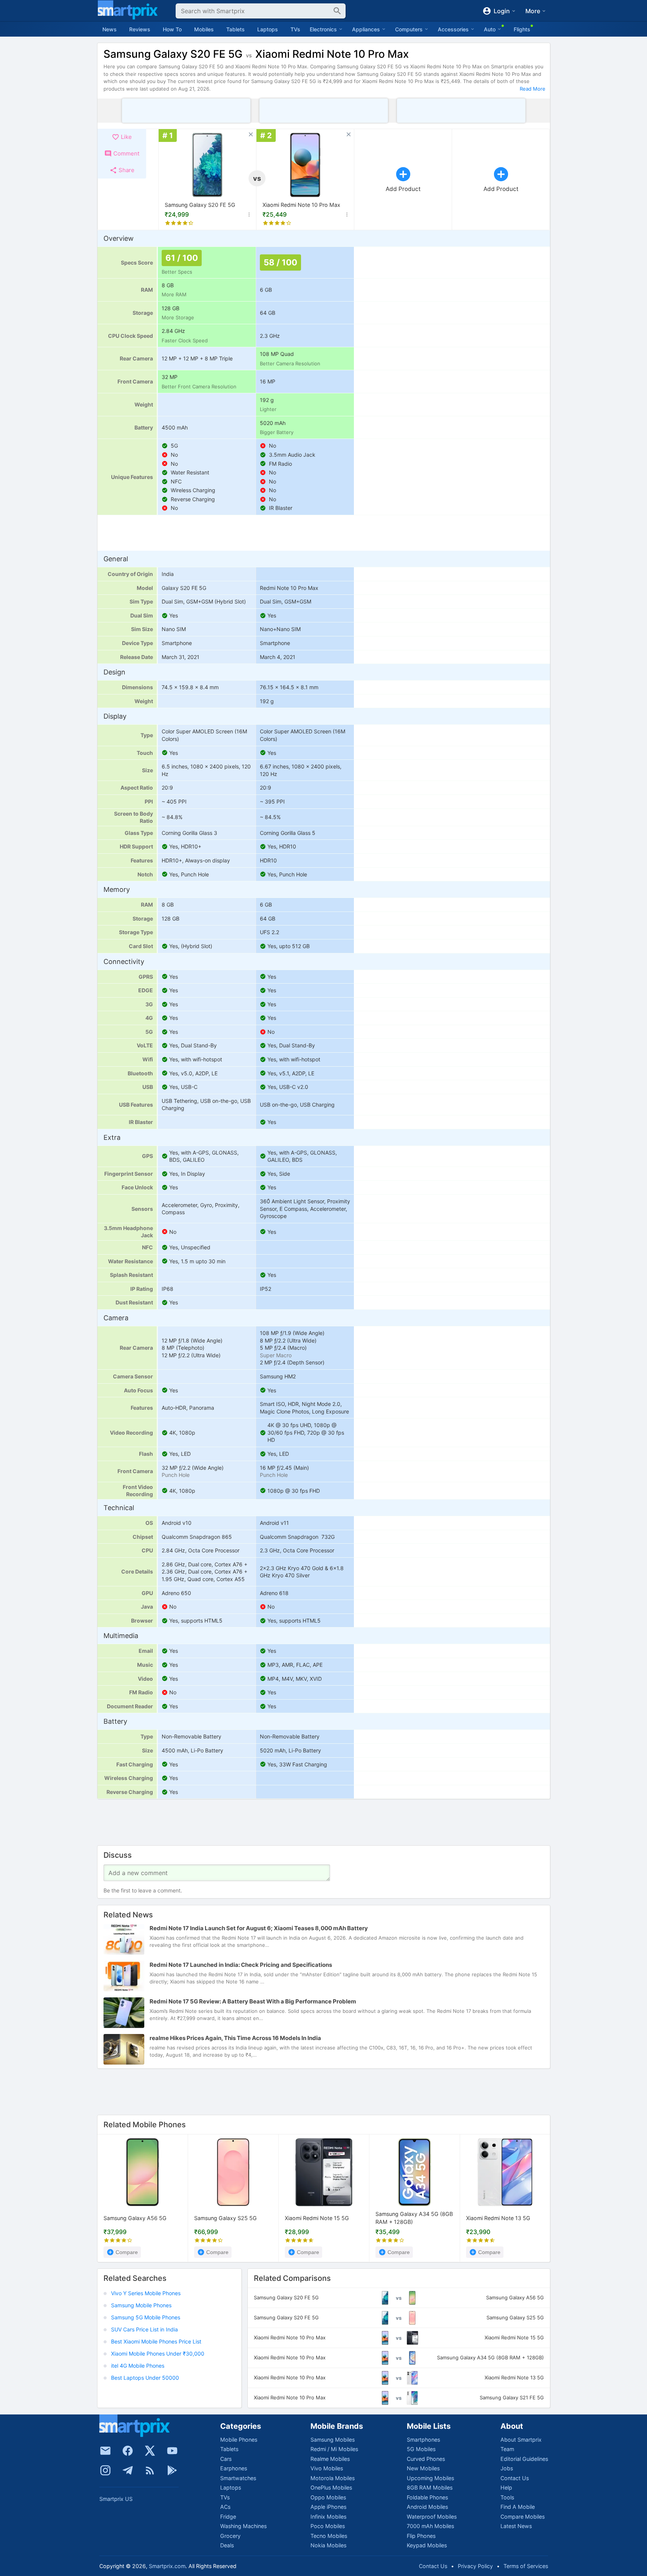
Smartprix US (116, 2499)
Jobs (507, 2468)
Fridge (228, 2517)
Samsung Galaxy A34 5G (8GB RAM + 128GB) (414, 2218)
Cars (226, 2459)
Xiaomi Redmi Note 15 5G (317, 2218)
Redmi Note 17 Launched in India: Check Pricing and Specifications (241, 1965)
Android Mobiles (427, 2507)
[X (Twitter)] (150, 2451)
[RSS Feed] (150, 2470)
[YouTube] (172, 2451)
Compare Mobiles (523, 2517)
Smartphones (423, 2440)
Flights (522, 29)
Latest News (516, 2526)
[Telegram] (128, 2470)
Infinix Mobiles (328, 2517)
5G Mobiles (421, 2449)
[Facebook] (128, 2451)
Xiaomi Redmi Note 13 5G (498, 2218)
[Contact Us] (105, 2451)
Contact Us (515, 2478)
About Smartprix (521, 2440)
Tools (507, 2497)
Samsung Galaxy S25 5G (225, 2218)
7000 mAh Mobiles (430, 2526)
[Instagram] (105, 2470)
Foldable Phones (427, 2497)
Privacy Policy (475, 2566)
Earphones (234, 2468)
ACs (225, 2507)
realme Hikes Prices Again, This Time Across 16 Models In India (235, 2038)
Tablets (235, 29)
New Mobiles (423, 2468)
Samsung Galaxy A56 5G (135, 2218)
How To (172, 29)
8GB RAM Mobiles (430, 2487)
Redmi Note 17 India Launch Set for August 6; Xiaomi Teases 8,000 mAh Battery (259, 1928)
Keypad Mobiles (427, 2545)
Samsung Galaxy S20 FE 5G (200, 205)
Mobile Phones (239, 2440)
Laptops (268, 29)
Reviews (140, 29)
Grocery (230, 2536)
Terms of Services (526, 2566)
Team (507, 2449)
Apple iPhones (328, 2507)
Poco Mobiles (328, 2526)
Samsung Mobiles (333, 2440)
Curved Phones (426, 2459)
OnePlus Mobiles (331, 2487)
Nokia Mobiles (328, 2545)
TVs (295, 29)
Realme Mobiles (330, 2459)
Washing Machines (243, 2526)
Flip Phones (421, 2536)
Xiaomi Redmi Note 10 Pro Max (301, 205)
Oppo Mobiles (328, 2497)
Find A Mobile (518, 2507)
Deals (227, 2545)
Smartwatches (238, 2478)
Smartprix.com (167, 2566)
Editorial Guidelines (524, 2459)
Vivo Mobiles (327, 2468)
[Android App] (172, 2470)
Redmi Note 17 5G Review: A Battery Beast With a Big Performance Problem (253, 2001)
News (110, 29)
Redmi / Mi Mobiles (334, 2449)
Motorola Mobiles (333, 2478)
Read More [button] (533, 89)
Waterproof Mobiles (432, 2517)
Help (506, 2487)
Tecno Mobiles (329, 2536)
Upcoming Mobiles (430, 2478)
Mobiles (204, 29)
